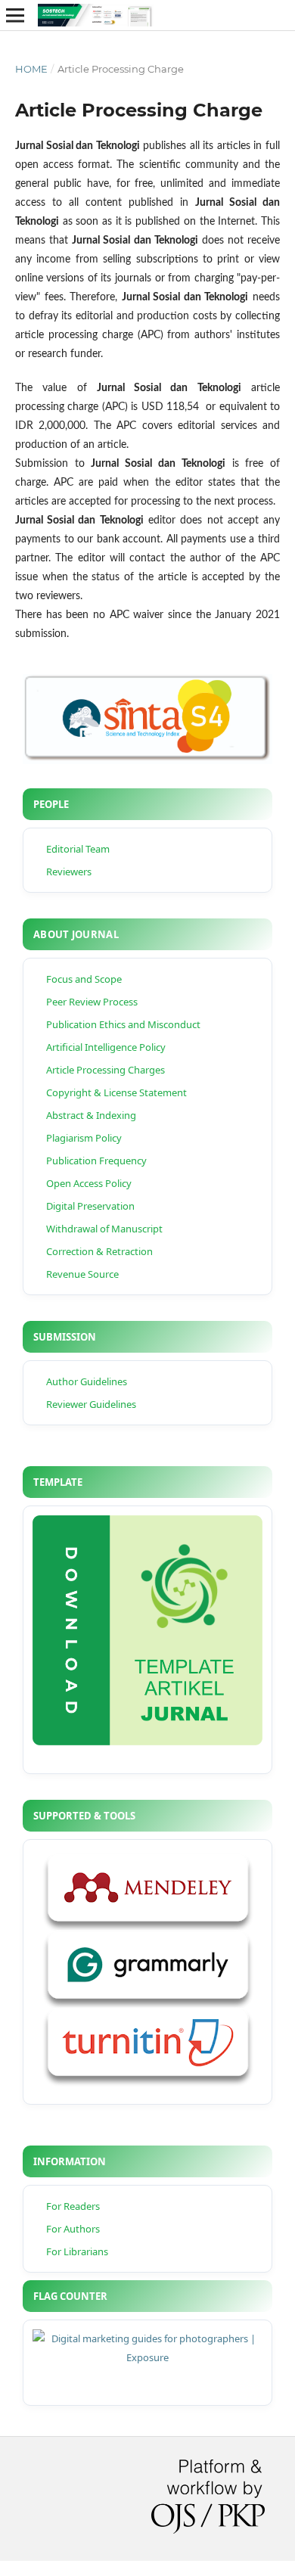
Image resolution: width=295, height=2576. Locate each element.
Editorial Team (78, 849)
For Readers (73, 2206)
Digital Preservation (90, 1206)
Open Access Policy (89, 1183)
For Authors (73, 2229)
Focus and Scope (84, 979)
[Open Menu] (15, 15)
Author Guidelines (87, 1381)
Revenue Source (82, 1274)
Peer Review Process (92, 1002)
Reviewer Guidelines (91, 1404)
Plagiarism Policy (84, 1138)
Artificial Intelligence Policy (106, 1047)
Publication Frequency (96, 1161)
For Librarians (77, 2251)
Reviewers (69, 872)
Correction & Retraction (99, 1251)
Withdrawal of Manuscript (104, 1229)
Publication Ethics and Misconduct (123, 1024)
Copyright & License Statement (116, 1092)
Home (31, 69)
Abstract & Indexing (91, 1115)
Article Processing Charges (106, 1070)
